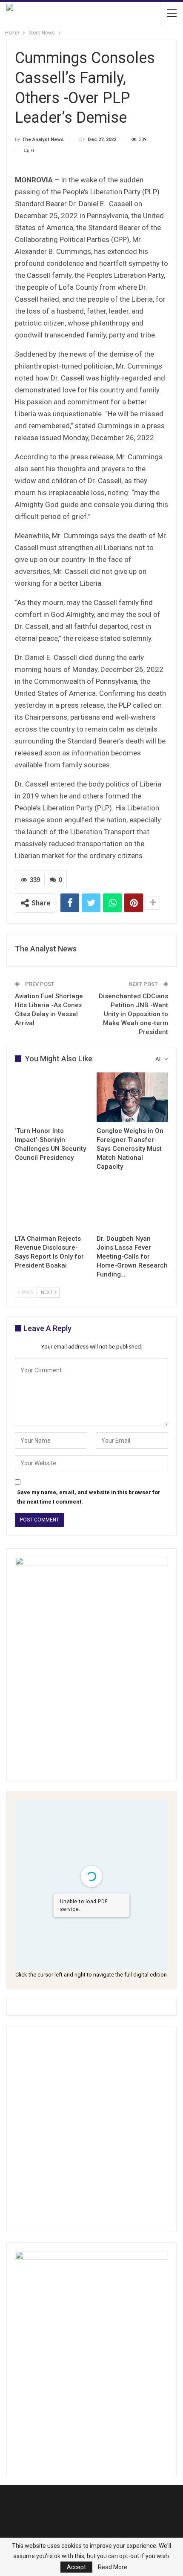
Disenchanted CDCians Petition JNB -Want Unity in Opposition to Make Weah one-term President (133, 1014)
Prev (27, 1292)
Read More (113, 2567)
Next (47, 1292)
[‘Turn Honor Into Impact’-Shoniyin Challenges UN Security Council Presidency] (51, 1098)
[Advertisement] (91, 2129)
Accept (76, 2567)
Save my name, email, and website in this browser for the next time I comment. (89, 1497)
